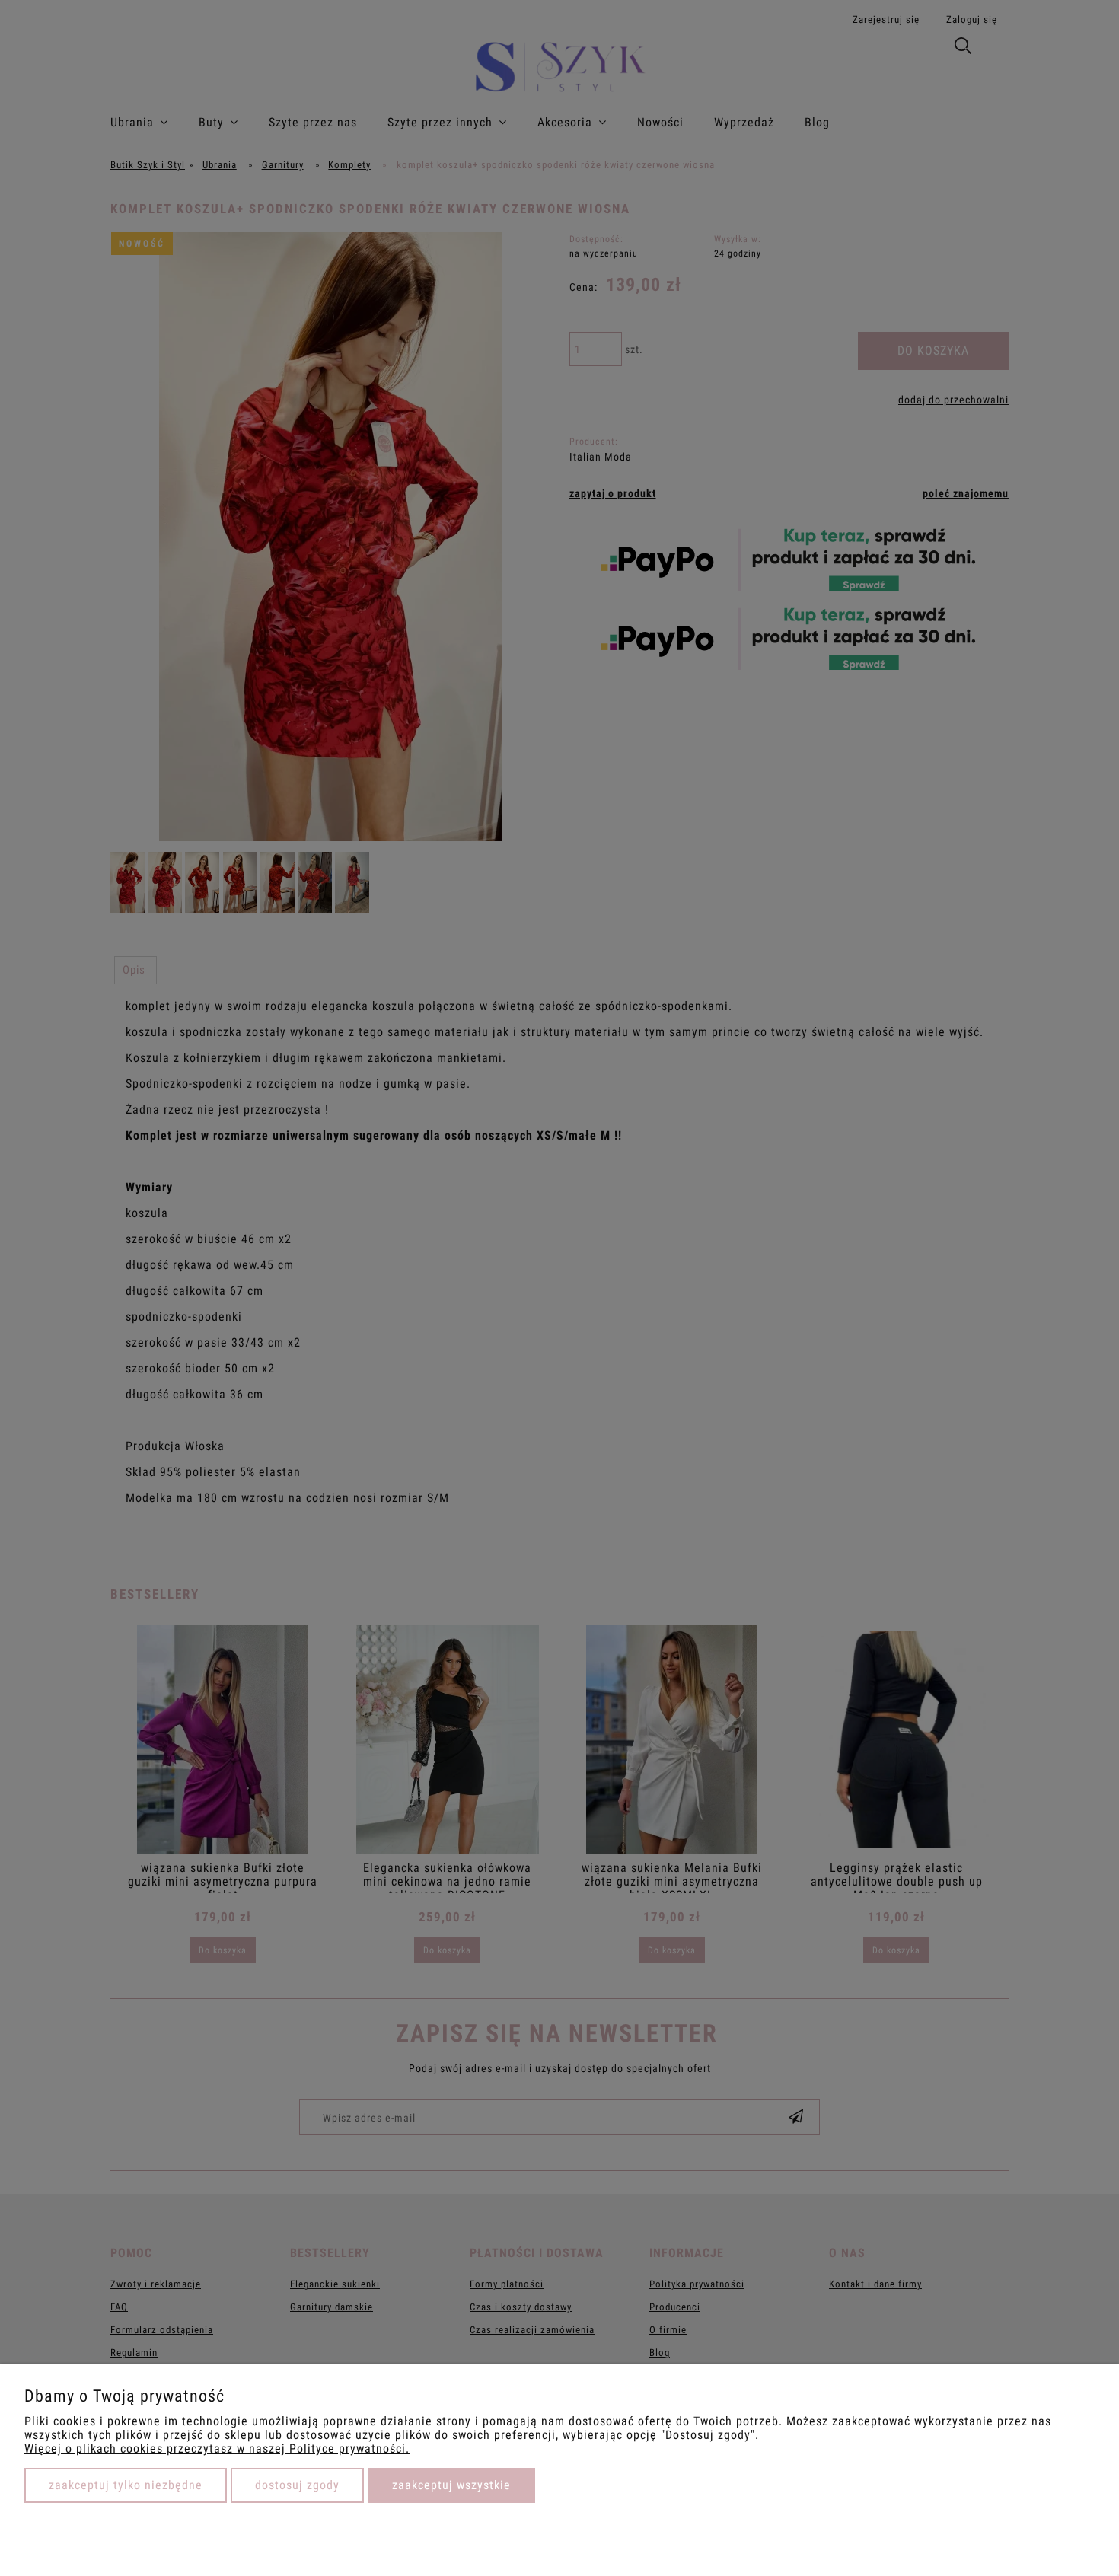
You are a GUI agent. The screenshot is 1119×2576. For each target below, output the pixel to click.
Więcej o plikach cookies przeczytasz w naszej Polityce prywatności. (217, 2448)
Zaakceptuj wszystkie (451, 2485)
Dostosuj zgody (297, 2485)
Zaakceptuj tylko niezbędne (126, 2485)
